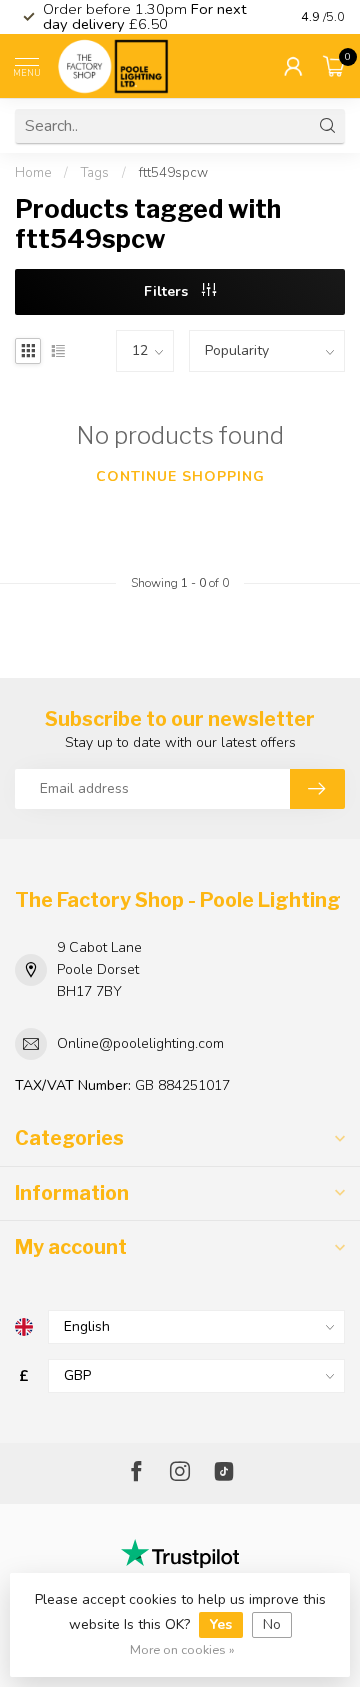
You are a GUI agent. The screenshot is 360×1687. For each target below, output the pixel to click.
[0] (334, 66)
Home (33, 173)
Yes (221, 1624)
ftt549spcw (173, 173)
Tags (95, 173)
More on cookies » (182, 1649)
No (272, 1624)
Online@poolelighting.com (140, 1043)
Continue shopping (180, 476)
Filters (168, 291)
